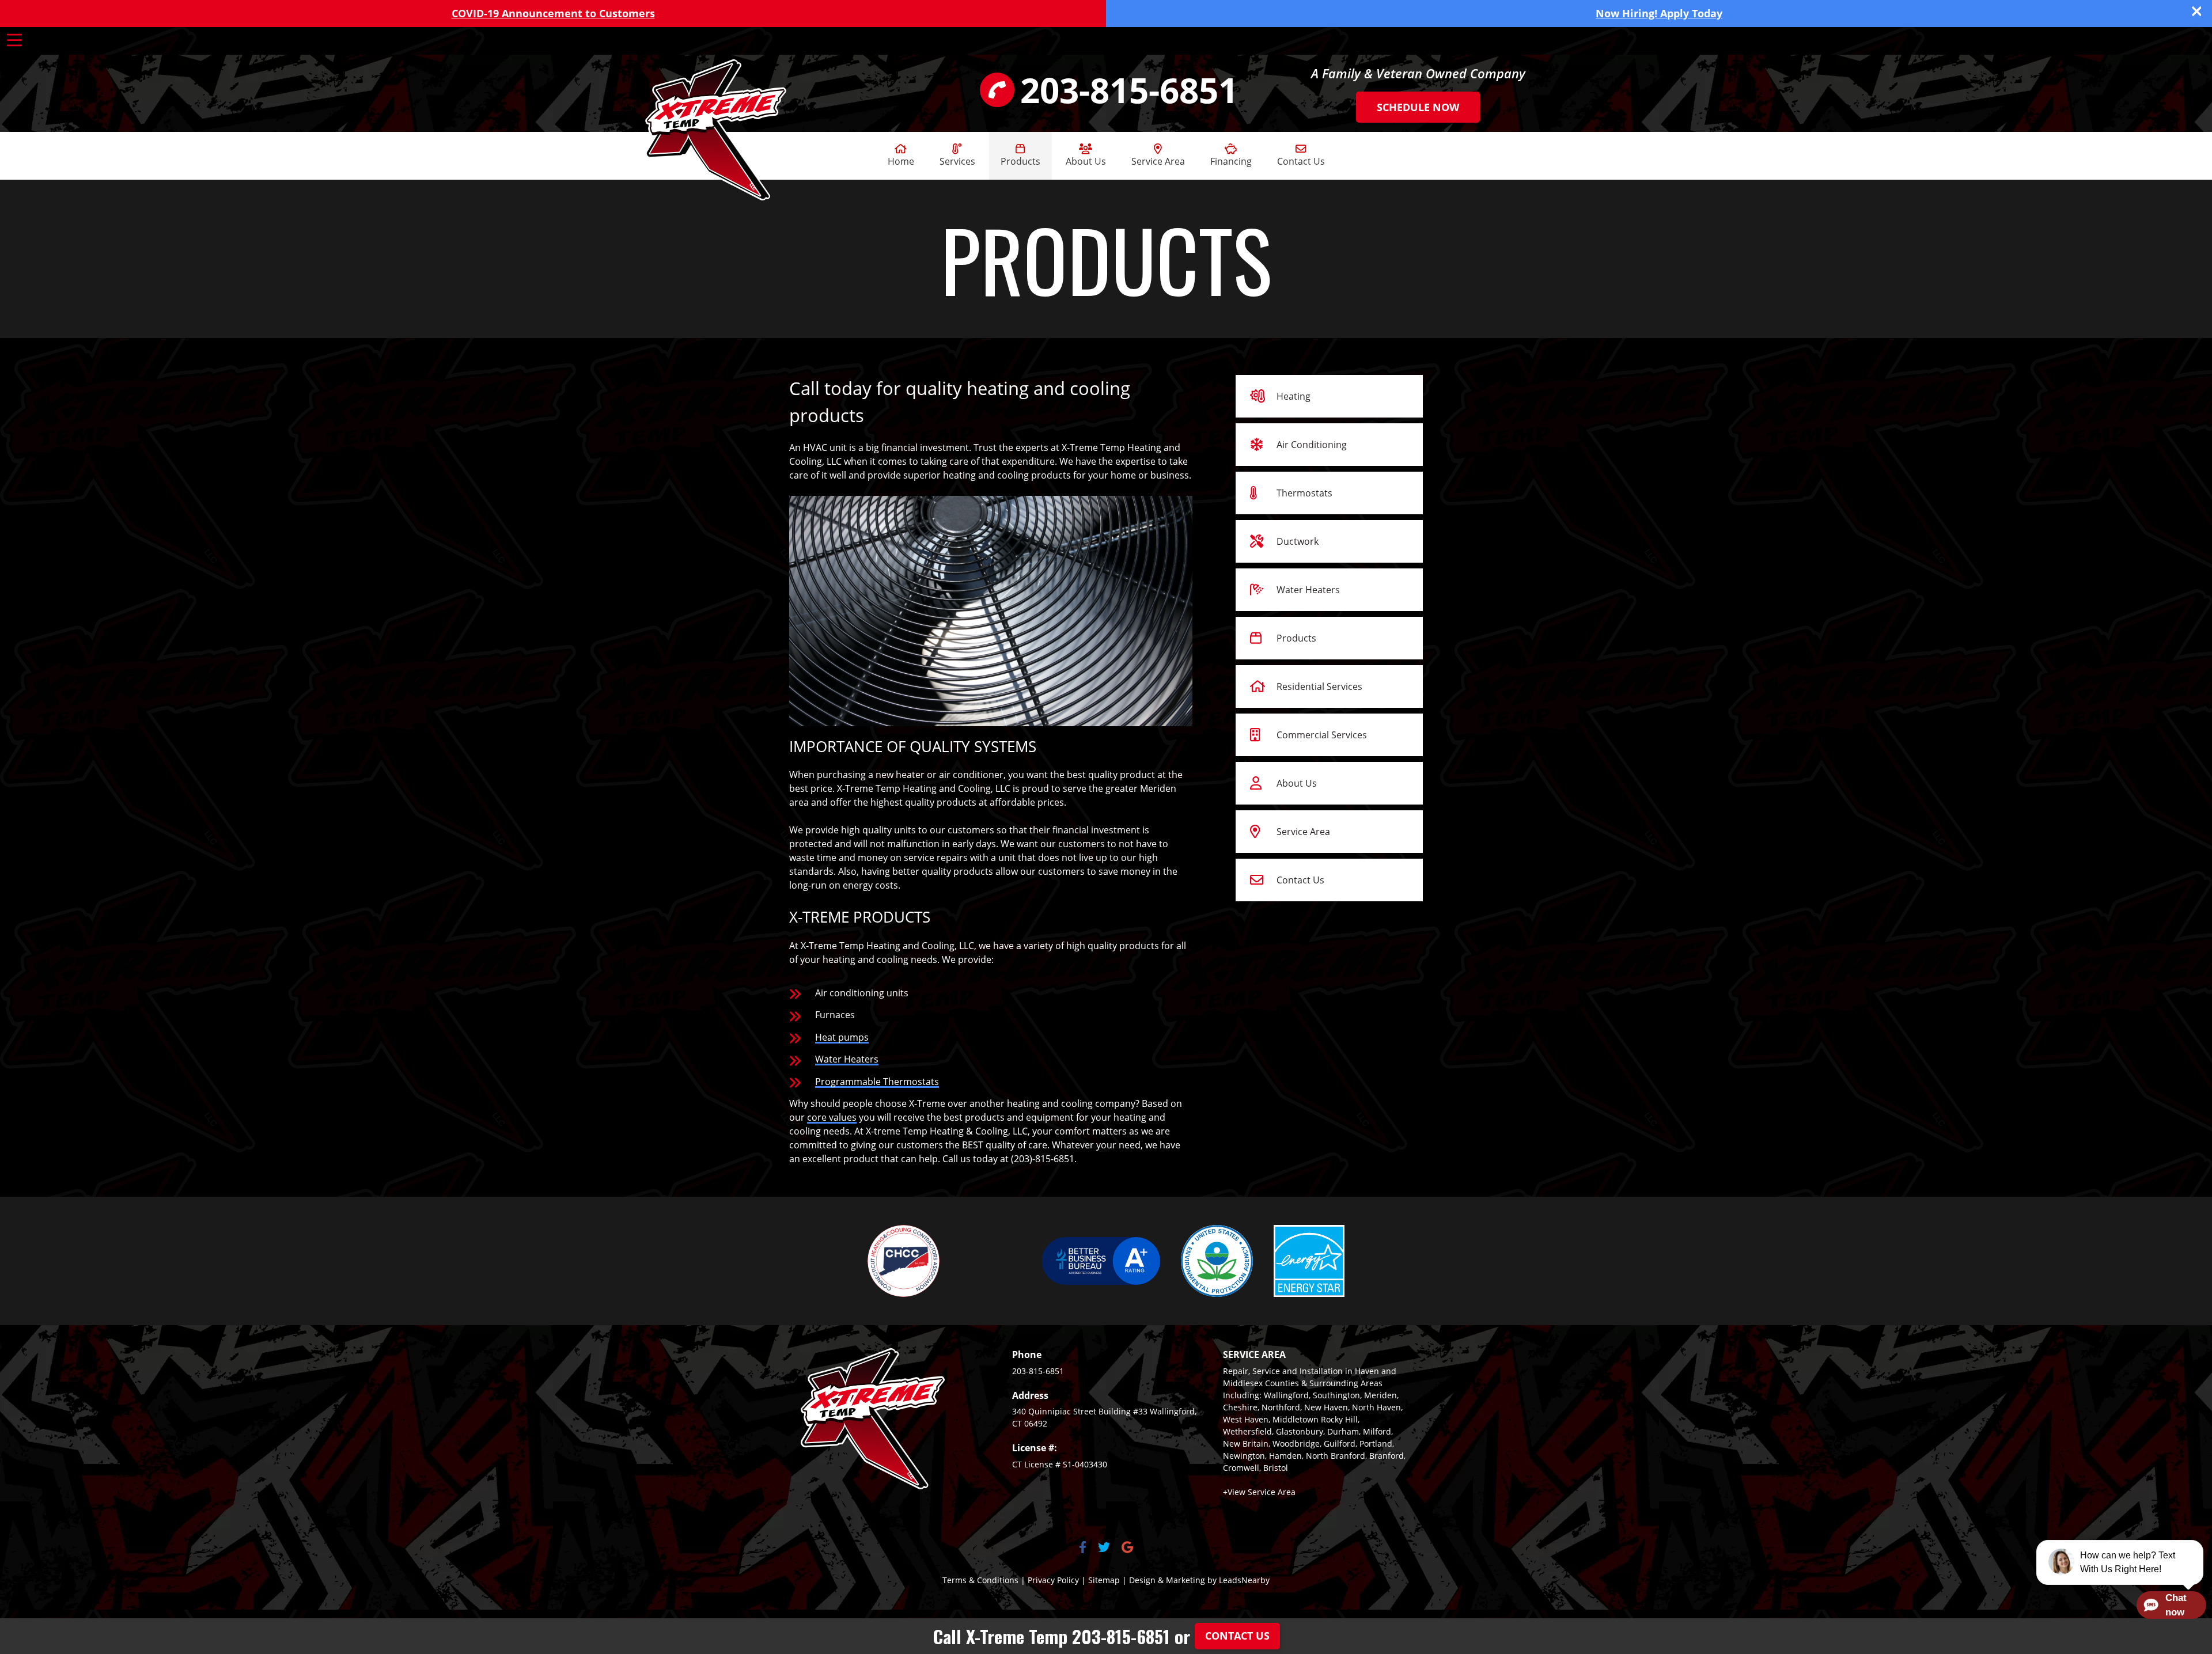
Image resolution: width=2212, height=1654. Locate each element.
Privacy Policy (1053, 1580)
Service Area (1158, 161)
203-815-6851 (1038, 1371)
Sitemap (1104, 1580)
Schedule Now (1418, 107)
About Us (1086, 161)
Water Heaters (847, 1059)
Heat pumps (842, 1037)
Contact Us (1301, 161)
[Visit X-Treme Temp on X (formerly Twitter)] (1104, 1548)
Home (901, 161)
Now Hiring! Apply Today (1659, 13)
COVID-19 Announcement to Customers (553, 13)
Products (1020, 161)
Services (957, 161)
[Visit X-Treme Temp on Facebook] (1083, 1548)
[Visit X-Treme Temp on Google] (1127, 1548)
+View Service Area (1259, 1492)
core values (832, 1117)
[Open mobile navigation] (14, 40)
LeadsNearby (1244, 1580)
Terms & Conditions (980, 1580)
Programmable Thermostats (877, 1082)
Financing (1231, 161)
